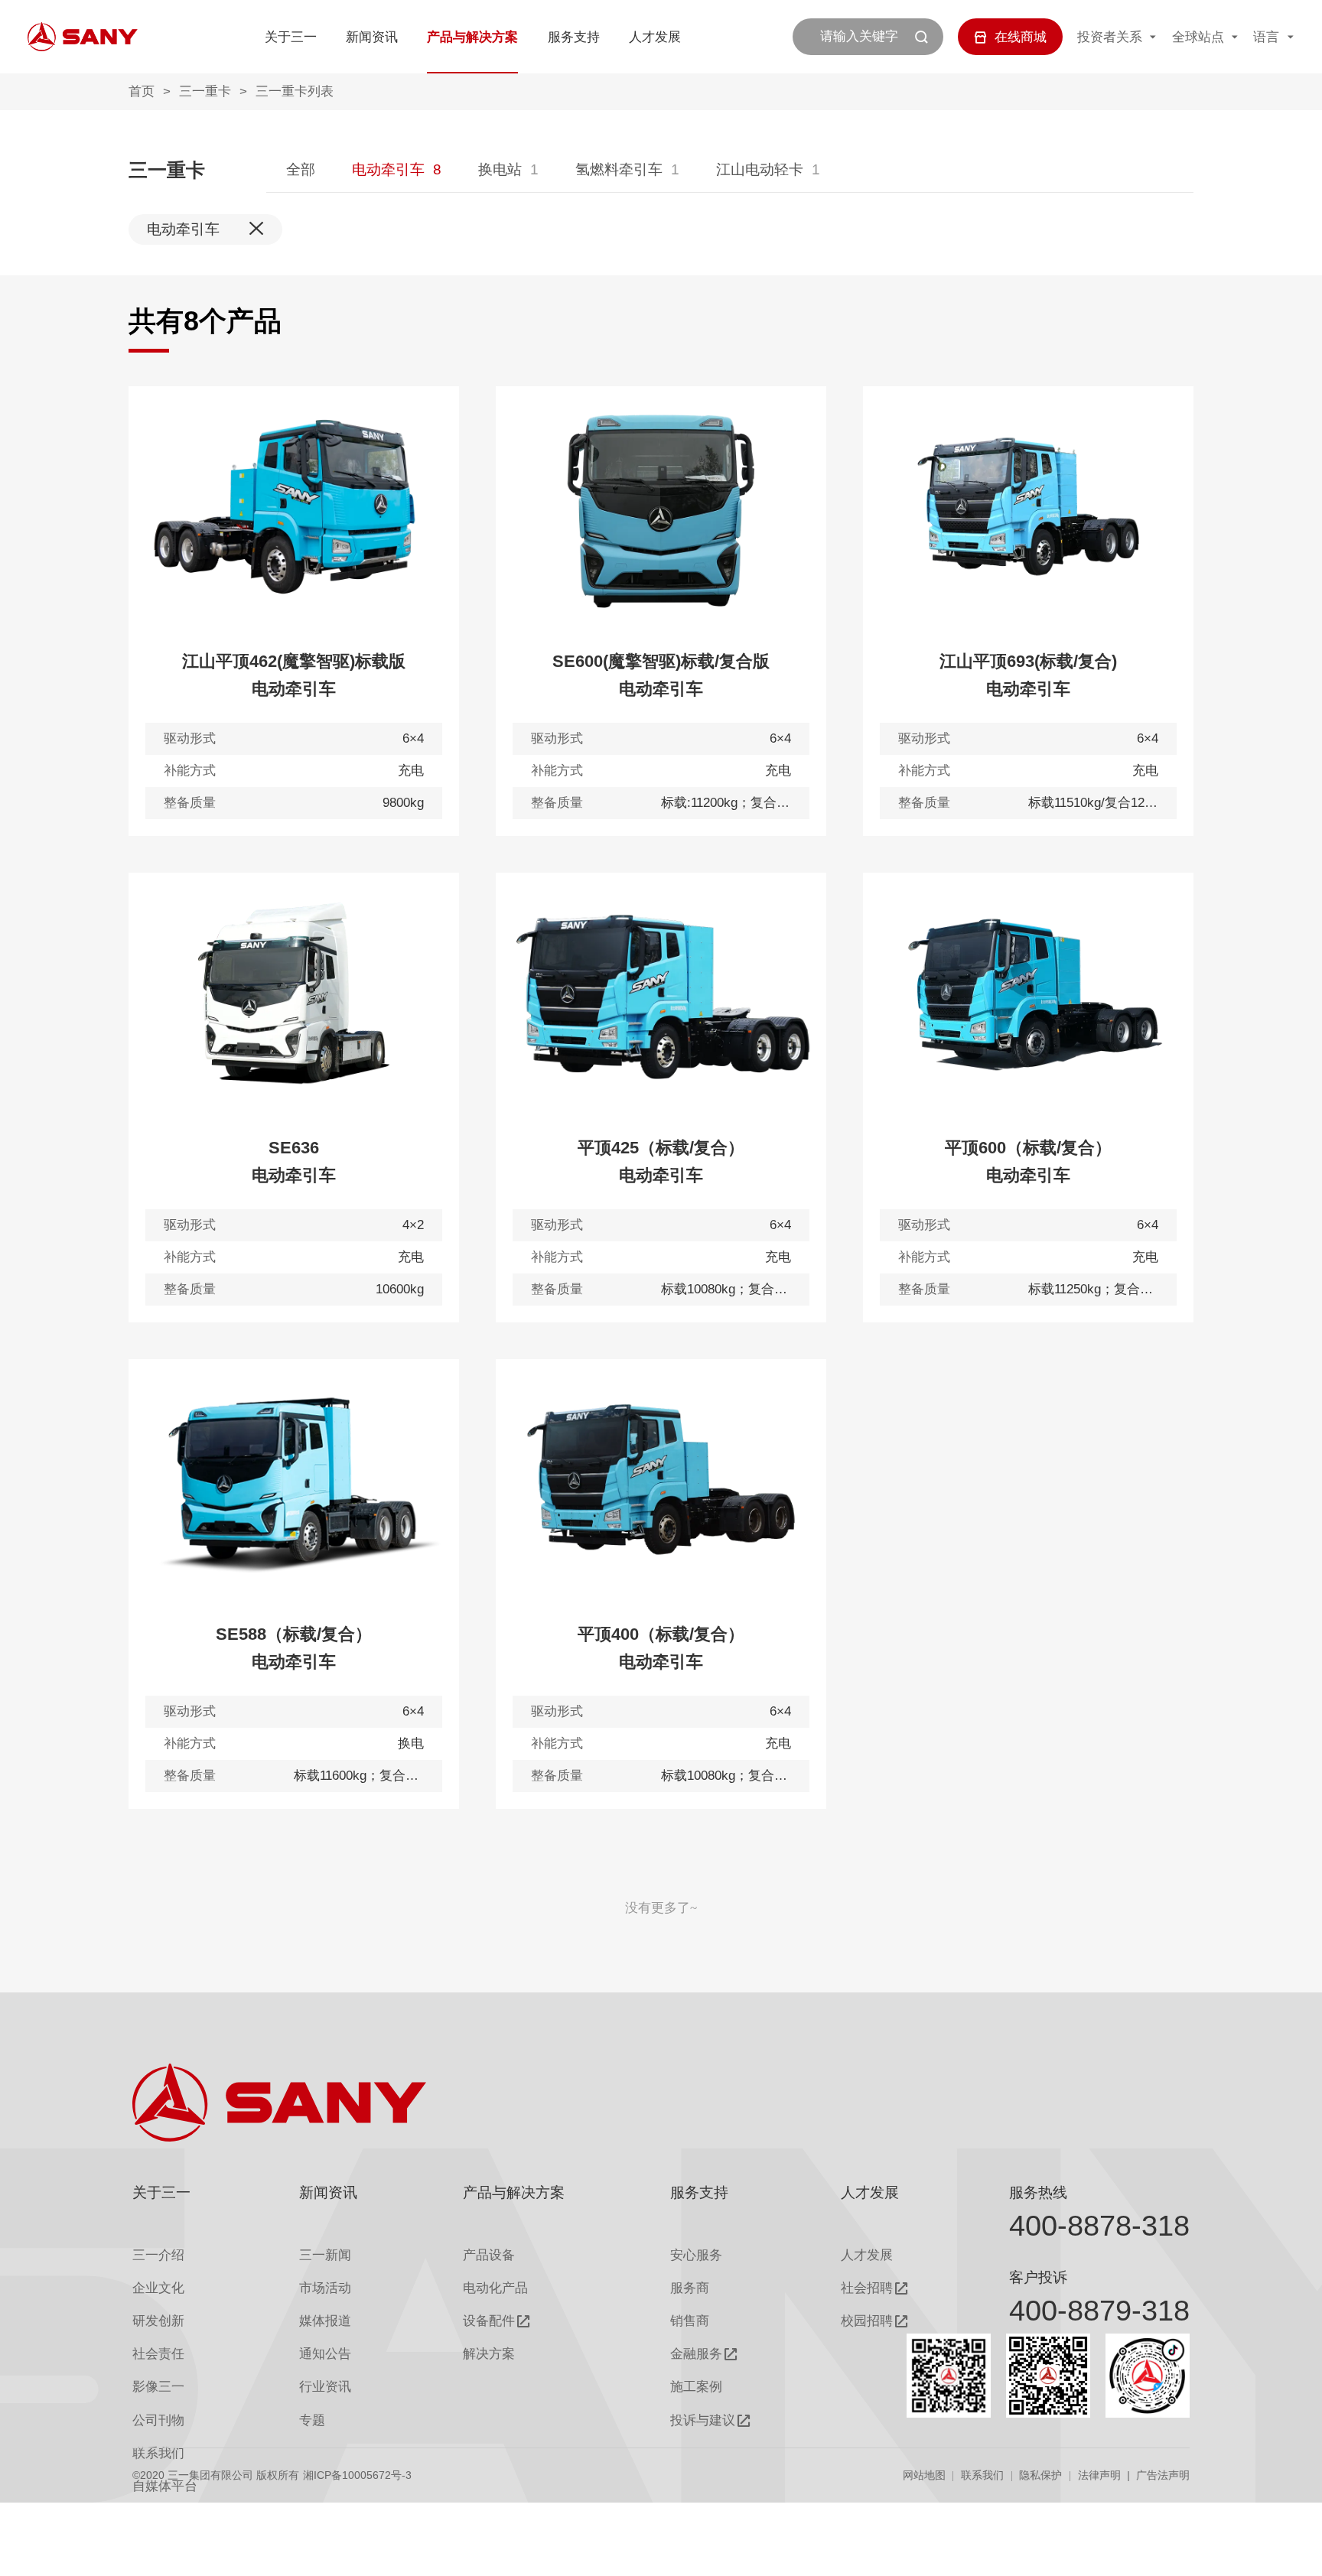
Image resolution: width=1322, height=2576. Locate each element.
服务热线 (1038, 2192)
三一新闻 (325, 2255)
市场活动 (325, 2288)
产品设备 (489, 2255)
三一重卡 (205, 91)
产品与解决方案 (472, 37)
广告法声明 (1163, 2475)
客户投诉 (1038, 2277)
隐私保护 (1040, 2475)
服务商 (690, 2288)
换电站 (500, 169)
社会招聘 (867, 2288)
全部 (301, 169)
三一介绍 (158, 2255)
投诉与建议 (703, 2420)
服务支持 (574, 37)
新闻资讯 (372, 37)
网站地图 (924, 2475)
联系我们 (982, 2475)
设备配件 (489, 2321)
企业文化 (158, 2288)
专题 (312, 2420)
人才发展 (655, 37)
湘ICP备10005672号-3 (357, 2475)
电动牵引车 (388, 169)
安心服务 (696, 2255)
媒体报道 (325, 2321)
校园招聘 (867, 2321)
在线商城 (1021, 37)
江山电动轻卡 (760, 169)
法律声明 (1099, 2475)
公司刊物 (158, 2420)
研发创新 (158, 2321)
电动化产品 (495, 2288)
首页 (142, 91)
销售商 (690, 2321)
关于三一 (291, 37)
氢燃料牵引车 (619, 169)
